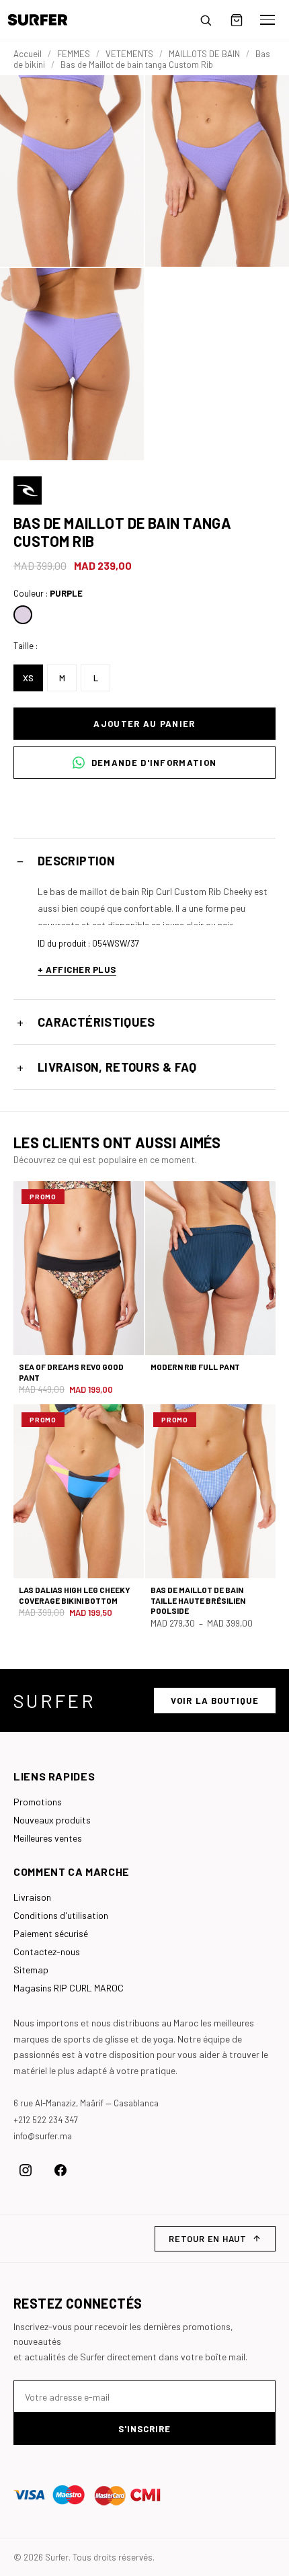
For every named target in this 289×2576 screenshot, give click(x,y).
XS (28, 678)
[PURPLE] (23, 615)
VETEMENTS (129, 54)
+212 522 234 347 (46, 2120)
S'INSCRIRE (144, 2429)
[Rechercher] (206, 20)
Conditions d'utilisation (61, 1915)
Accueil (28, 54)
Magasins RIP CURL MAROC (69, 1988)
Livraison (32, 1897)
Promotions (38, 1802)
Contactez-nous (47, 1951)
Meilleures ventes (48, 1838)
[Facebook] (60, 2170)
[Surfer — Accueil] (47, 20)
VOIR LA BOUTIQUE (215, 1701)
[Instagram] (26, 2170)
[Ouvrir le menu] (267, 20)
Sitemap (31, 1970)
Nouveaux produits (52, 1820)
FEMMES (74, 54)
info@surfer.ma (43, 2136)
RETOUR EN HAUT (208, 2239)
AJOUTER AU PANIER (144, 724)
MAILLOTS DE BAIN (204, 54)
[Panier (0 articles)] (237, 20)
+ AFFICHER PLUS (77, 970)
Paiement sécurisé (51, 1933)
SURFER (54, 1701)
